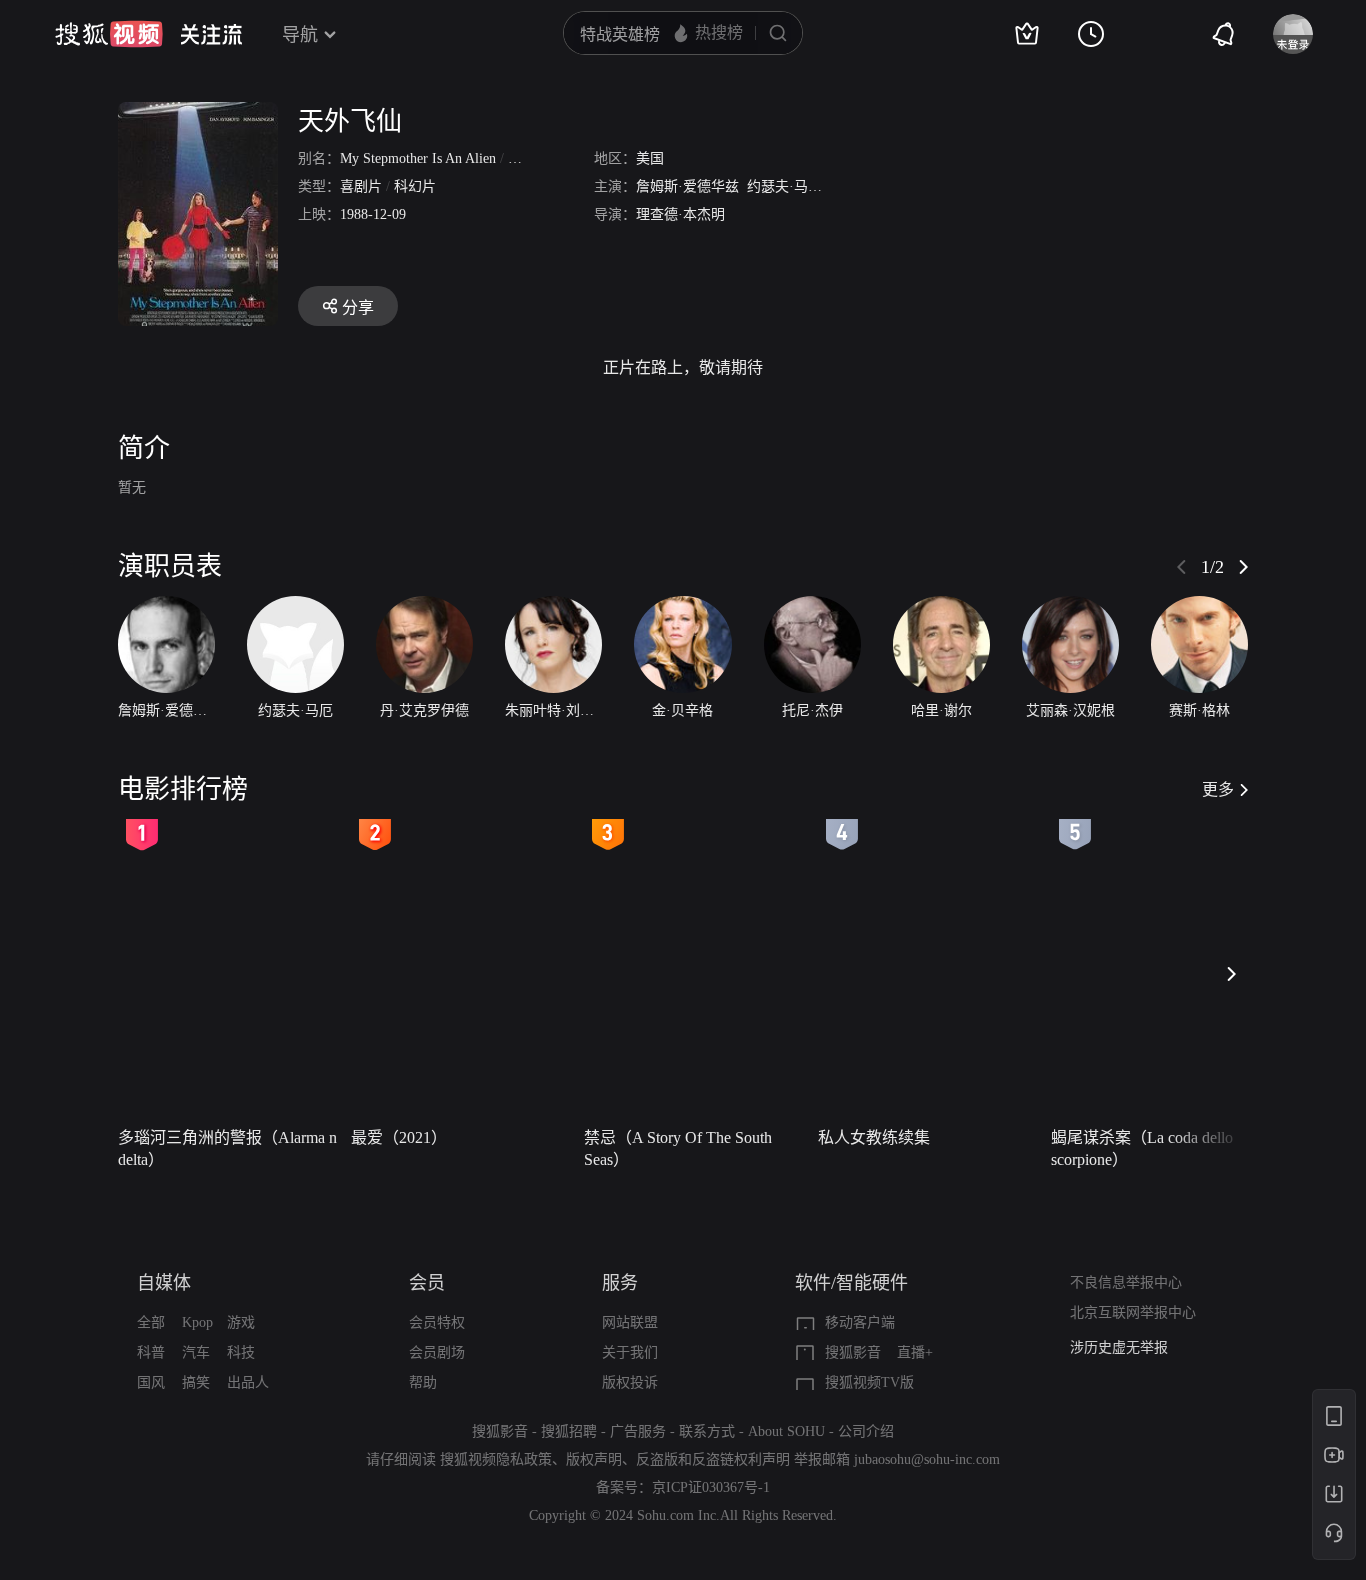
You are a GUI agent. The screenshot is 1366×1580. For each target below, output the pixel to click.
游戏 (241, 1322)
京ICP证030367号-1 (711, 1487)
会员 (427, 1283)
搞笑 (196, 1382)
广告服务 (638, 1431)
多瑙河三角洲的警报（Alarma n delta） (227, 1148)
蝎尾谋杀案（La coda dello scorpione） (1142, 1148)
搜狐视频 (109, 34)
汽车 (196, 1352)
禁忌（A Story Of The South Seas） (678, 1148)
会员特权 (437, 1322)
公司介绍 (866, 1431)
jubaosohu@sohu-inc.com (927, 1459)
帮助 (423, 1382)
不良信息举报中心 (1126, 1282)
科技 (241, 1352)
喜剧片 (361, 186)
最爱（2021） (399, 1137)
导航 (300, 35)
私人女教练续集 (874, 1137)
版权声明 (594, 1459)
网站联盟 (630, 1322)
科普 (151, 1352)
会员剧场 (437, 1352)
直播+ (915, 1352)
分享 (358, 307)
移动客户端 (860, 1322)
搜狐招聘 (569, 1431)
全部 (151, 1322)
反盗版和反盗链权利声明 (713, 1459)
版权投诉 (630, 1382)
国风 (151, 1382)
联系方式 (707, 1431)
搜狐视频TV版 (869, 1382)
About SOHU (786, 1431)
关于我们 (630, 1352)
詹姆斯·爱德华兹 (687, 186)
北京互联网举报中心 (1133, 1312)
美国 (650, 158)
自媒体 (164, 1283)
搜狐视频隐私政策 (496, 1459)
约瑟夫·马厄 (784, 186)
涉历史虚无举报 (1119, 1347)
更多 (1218, 789)
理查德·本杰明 (680, 214)
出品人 (248, 1382)
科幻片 (415, 186)
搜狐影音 (853, 1352)
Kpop (197, 1322)
